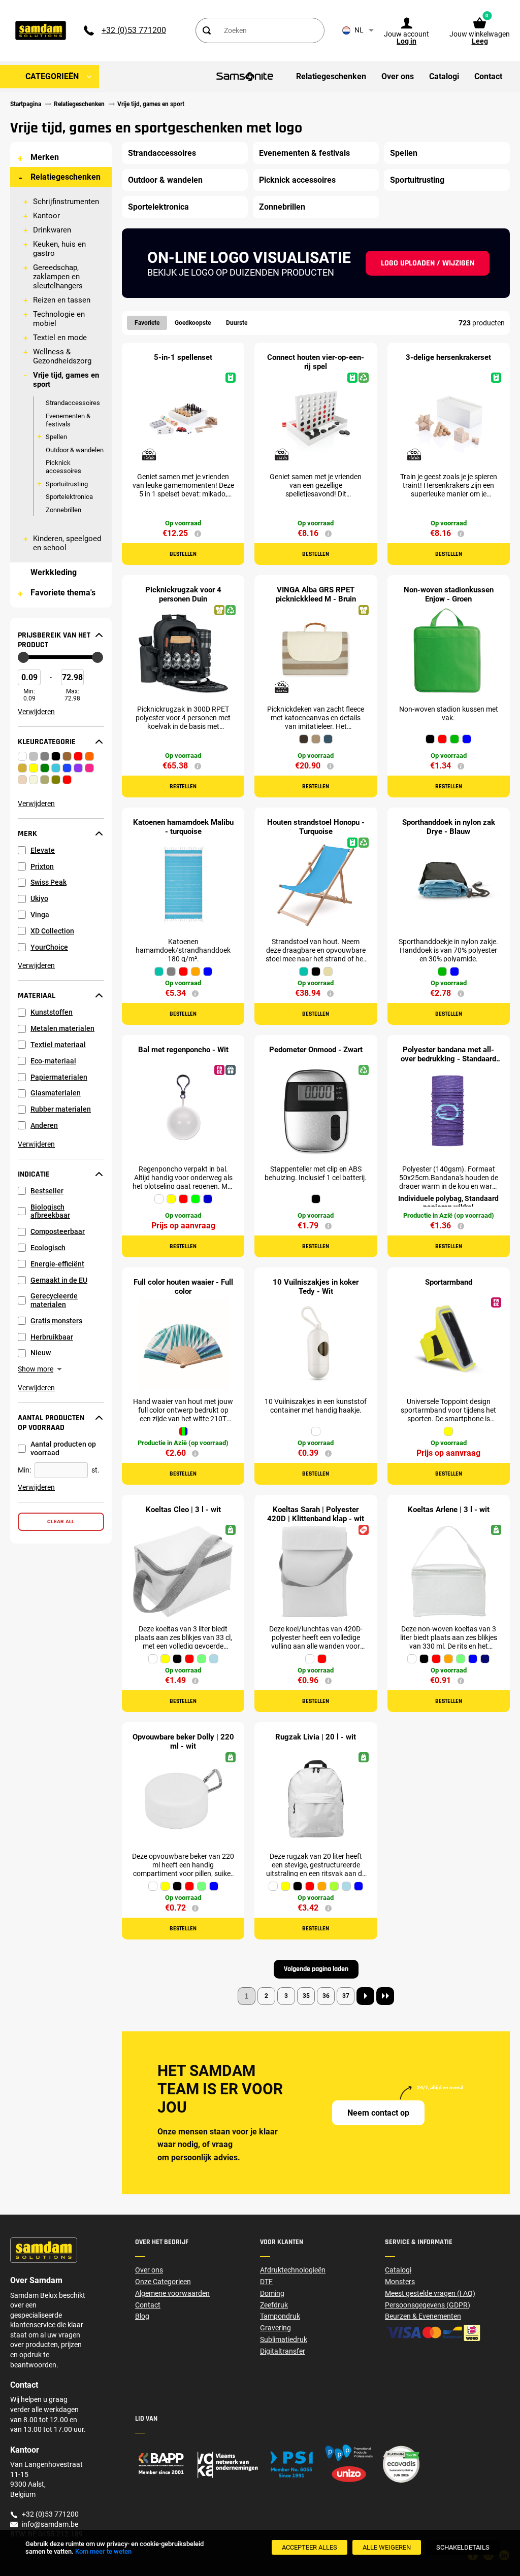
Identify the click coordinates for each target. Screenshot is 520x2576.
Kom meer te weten (103, 2551)
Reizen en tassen (62, 300)
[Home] (198, 2464)
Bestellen (183, 554)
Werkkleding (54, 572)
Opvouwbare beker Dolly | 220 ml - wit (183, 1742)
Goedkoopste (193, 323)
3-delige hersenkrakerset (448, 357)
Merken (45, 157)
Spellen (56, 437)
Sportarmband (449, 1282)
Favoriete (147, 323)
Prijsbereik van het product (54, 640)
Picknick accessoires (63, 467)
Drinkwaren (52, 230)
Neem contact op (378, 2113)
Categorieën (52, 76)
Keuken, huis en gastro (59, 249)
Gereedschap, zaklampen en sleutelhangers (58, 277)
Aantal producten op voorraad (51, 1423)
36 (326, 1996)
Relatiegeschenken (66, 177)
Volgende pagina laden (316, 1969)
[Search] (206, 30)
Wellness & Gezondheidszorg (62, 356)
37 (346, 1996)
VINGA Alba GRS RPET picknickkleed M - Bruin (316, 594)
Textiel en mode (60, 338)
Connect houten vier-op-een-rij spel (316, 362)
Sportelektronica (69, 497)
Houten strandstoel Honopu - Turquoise (316, 827)
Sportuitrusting (67, 484)
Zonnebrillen (63, 510)
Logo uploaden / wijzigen (428, 263)
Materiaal (37, 996)
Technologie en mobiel (59, 319)
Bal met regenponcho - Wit (183, 1050)
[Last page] (385, 1996)
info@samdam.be (50, 2524)
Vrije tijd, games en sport (66, 380)
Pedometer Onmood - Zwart (316, 1050)
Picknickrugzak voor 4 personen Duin (183, 594)
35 (306, 1996)
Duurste (237, 323)
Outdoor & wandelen (75, 450)
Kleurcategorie (47, 742)
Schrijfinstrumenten (66, 202)
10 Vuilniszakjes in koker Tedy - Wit (316, 1287)
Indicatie (34, 1175)
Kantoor (46, 216)
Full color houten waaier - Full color (183, 1287)
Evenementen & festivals (68, 420)
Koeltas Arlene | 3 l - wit (449, 1510)
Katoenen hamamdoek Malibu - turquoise (183, 827)
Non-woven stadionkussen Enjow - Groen (449, 594)
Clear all (61, 1521)
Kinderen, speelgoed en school (67, 543)
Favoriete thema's (63, 593)
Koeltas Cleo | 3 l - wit (183, 1510)
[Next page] (365, 1996)
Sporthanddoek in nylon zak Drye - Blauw (449, 827)
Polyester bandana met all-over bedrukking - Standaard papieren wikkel (448, 1059)
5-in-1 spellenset (183, 357)
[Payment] (447, 2333)
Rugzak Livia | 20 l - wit (316, 1737)
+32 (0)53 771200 (134, 30)
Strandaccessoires (73, 403)
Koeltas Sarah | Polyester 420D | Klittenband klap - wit (316, 1514)
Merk (27, 834)
